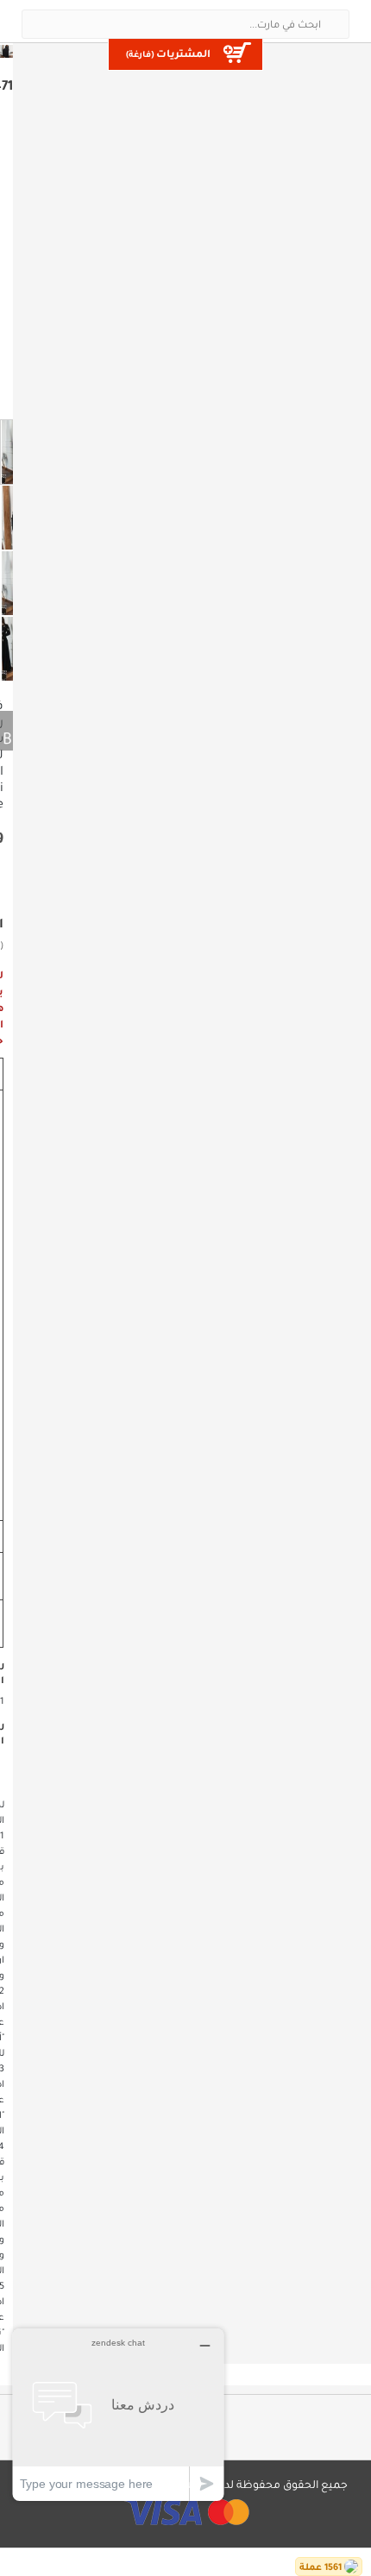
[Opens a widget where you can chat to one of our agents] (118, 2414)
